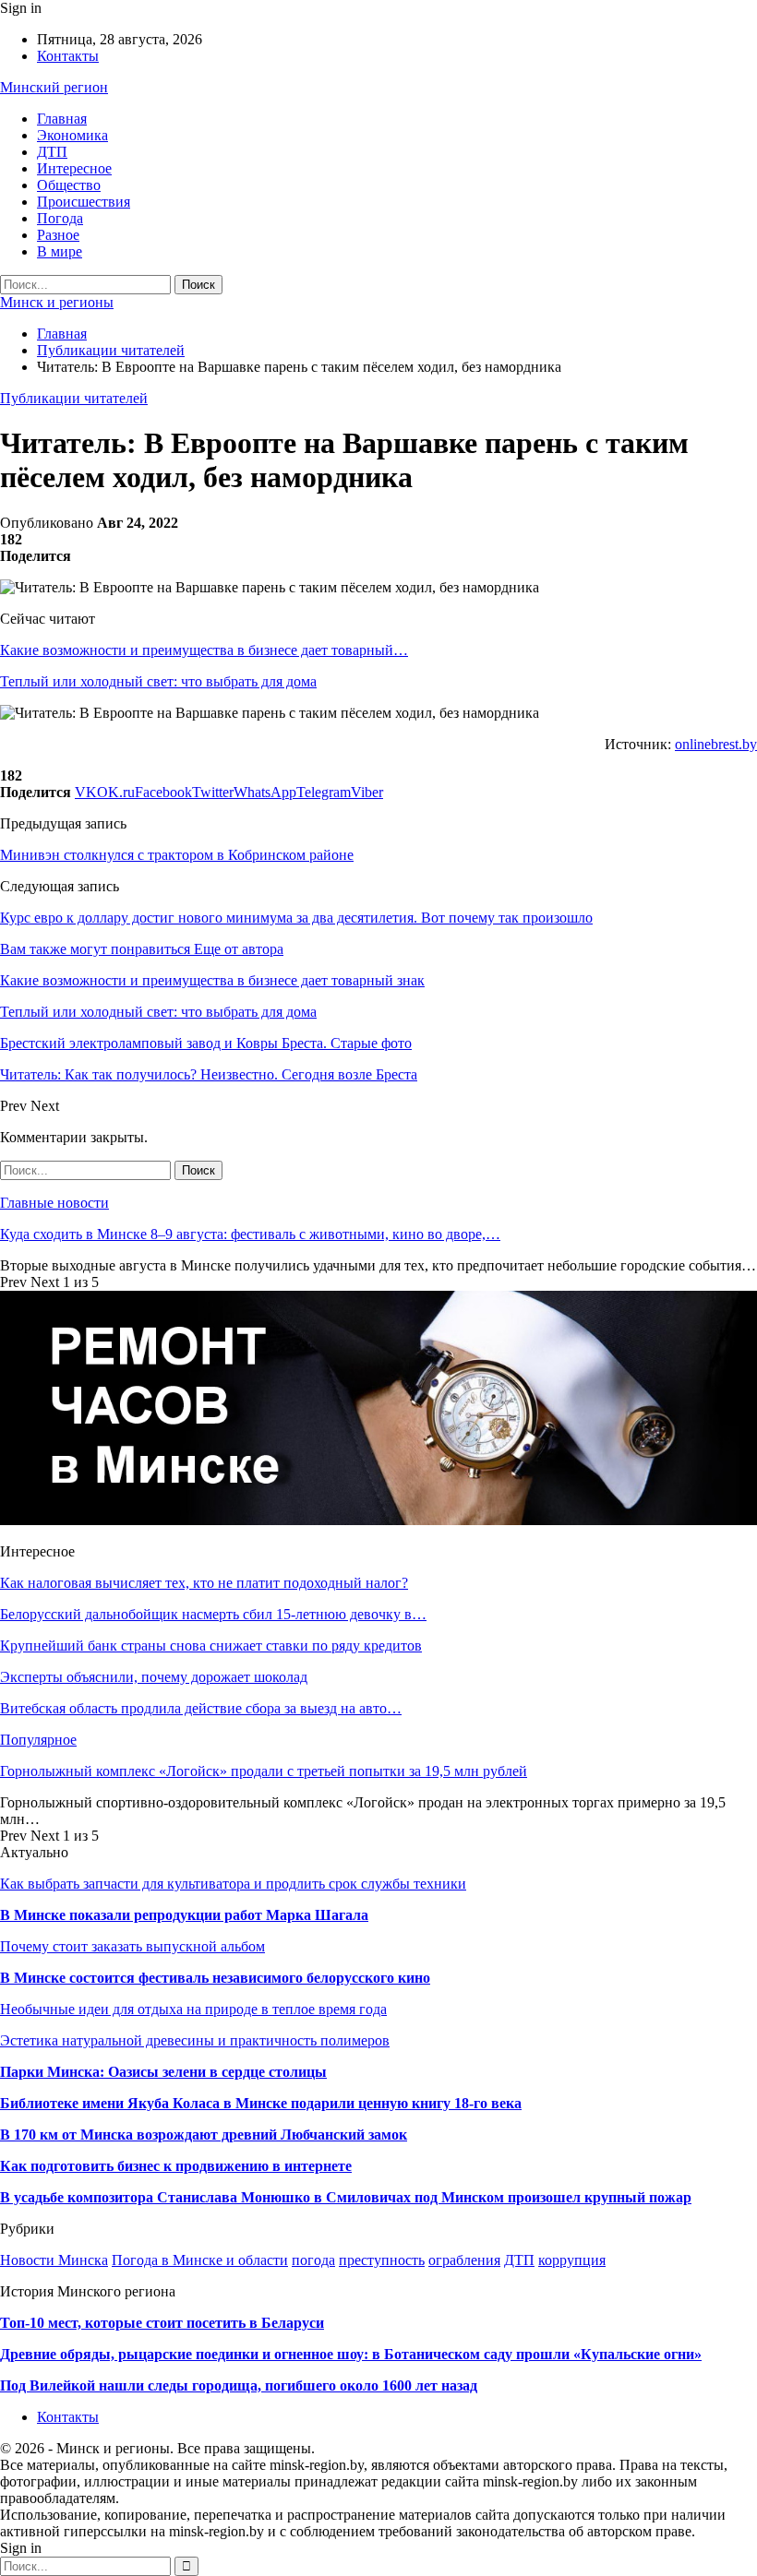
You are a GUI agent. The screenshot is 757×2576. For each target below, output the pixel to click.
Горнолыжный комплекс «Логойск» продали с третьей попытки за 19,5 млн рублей (264, 1771)
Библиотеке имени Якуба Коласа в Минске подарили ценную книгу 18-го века (261, 2103)
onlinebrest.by (716, 744)
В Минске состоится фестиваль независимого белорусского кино (215, 1978)
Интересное (74, 168)
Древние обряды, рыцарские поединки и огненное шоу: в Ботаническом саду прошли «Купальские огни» (351, 2354)
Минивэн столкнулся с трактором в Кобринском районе (177, 855)
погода (313, 2260)
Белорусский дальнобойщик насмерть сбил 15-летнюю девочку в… (213, 1614)
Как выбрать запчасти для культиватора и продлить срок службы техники (233, 1884)
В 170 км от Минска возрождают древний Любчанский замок (204, 2135)
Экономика (72, 135)
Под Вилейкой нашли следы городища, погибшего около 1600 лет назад (239, 2385)
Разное (58, 235)
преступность (382, 2260)
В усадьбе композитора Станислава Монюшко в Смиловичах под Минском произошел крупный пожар (346, 2197)
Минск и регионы (57, 302)
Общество (69, 185)
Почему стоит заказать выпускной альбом (132, 1946)
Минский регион (54, 87)
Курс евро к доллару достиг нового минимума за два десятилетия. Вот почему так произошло (296, 918)
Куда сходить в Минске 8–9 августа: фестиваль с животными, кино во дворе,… (250, 1234)
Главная (62, 119)
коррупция (572, 2260)
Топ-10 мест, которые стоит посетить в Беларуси (162, 2323)
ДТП (52, 152)
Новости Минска (54, 2260)
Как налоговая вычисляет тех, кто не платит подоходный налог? (204, 1583)
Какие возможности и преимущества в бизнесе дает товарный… (204, 650)
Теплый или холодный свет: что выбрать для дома (158, 681)
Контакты (68, 56)
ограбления (464, 2260)
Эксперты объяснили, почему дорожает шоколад (154, 1677)
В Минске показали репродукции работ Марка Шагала (184, 1915)
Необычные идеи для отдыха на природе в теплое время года (193, 2009)
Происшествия (84, 202)
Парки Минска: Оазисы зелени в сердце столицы (163, 2072)
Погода (60, 218)
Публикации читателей (74, 398)
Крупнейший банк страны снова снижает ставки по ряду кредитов (211, 1646)
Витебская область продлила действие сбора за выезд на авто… (201, 1708)
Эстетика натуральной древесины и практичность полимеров (195, 2040)
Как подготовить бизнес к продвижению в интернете (176, 2166)
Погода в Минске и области (200, 2260)
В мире (60, 251)
